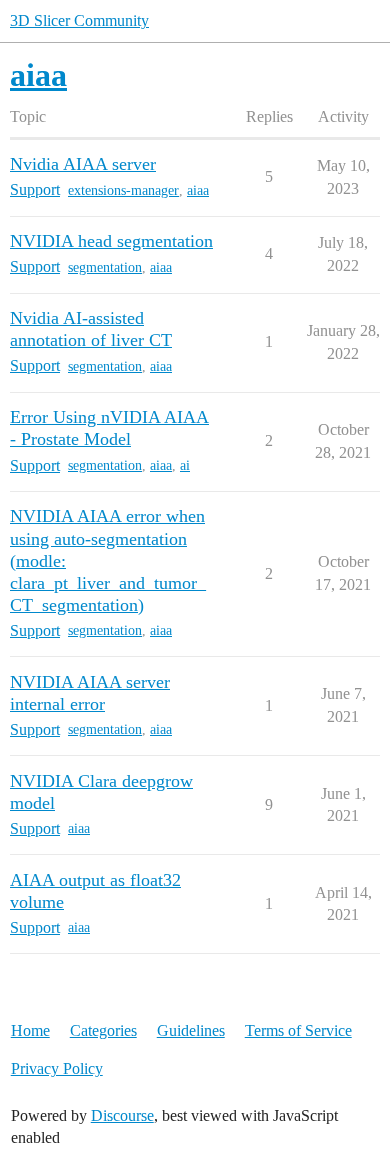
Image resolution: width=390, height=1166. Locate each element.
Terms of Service (298, 1030)
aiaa (198, 190)
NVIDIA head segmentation (111, 241)
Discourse (122, 1115)
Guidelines (191, 1030)
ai (185, 465)
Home (30, 1030)
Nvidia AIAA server (83, 164)
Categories (103, 1030)
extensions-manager (123, 190)
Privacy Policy (57, 1068)
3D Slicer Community (79, 20)
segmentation (105, 267)
